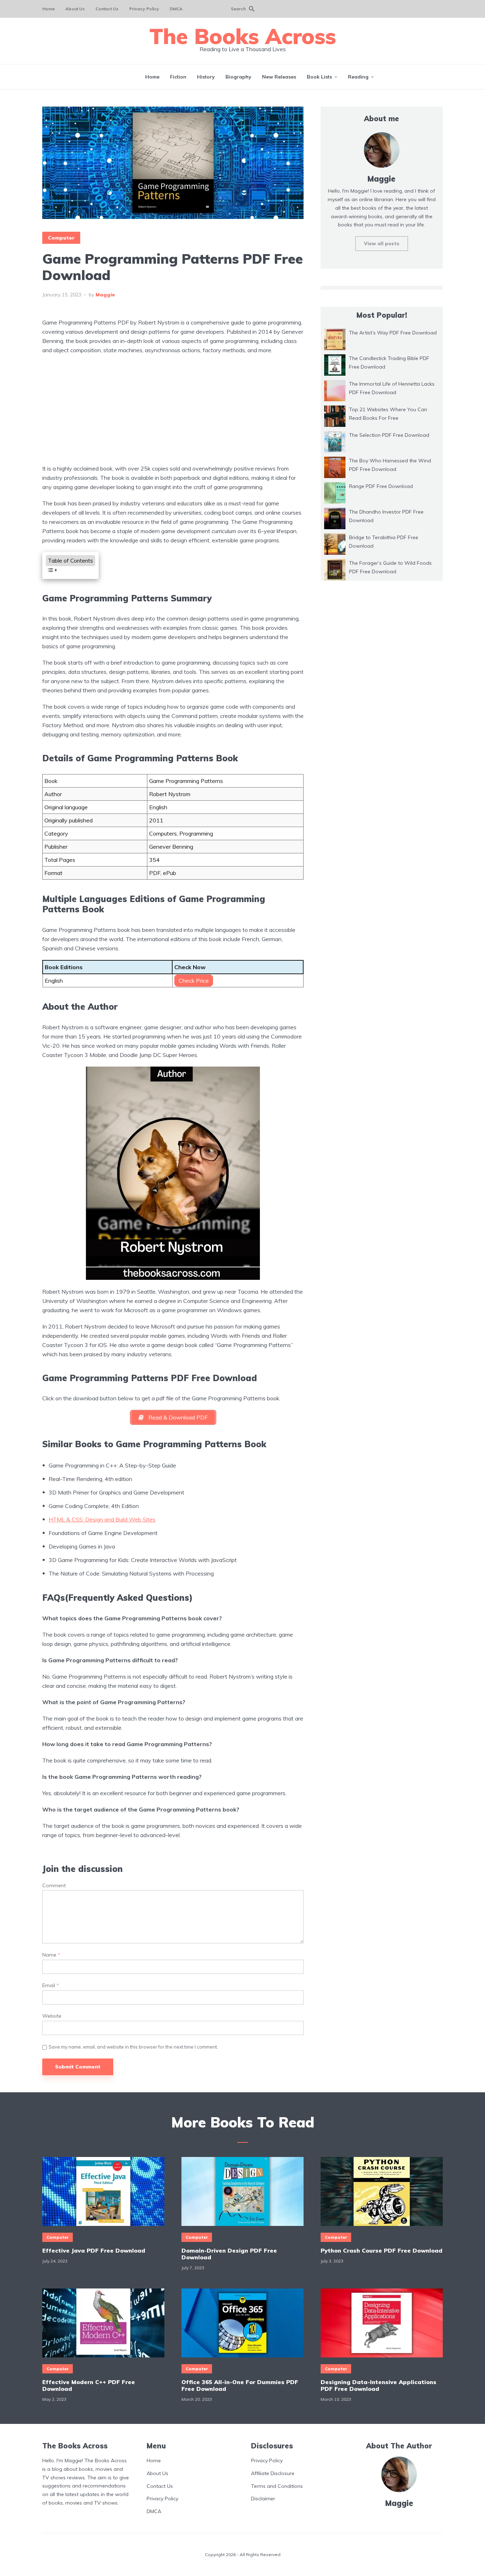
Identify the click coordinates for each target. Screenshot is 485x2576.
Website (52, 2016)
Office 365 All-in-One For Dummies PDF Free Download (240, 2386)
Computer (61, 238)
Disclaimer (263, 2499)
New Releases (279, 77)
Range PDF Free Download (381, 486)
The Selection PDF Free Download (389, 435)
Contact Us (107, 9)
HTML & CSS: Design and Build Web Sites (102, 1519)
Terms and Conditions (277, 2486)
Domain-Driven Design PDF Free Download (229, 2254)
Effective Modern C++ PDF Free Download (89, 2386)
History (206, 77)
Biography (238, 77)
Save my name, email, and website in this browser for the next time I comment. (133, 2047)
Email (51, 1985)
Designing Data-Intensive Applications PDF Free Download (378, 2386)
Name (51, 1955)
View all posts (382, 243)
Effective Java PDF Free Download (94, 2251)
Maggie (105, 295)
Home (48, 9)
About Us (75, 9)
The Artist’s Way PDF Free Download (393, 333)
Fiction (178, 77)
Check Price (194, 981)
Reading (358, 77)
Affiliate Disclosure (273, 2473)
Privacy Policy (144, 9)
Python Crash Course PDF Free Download (382, 2251)
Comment (54, 1886)
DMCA (176, 9)
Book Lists (319, 77)
